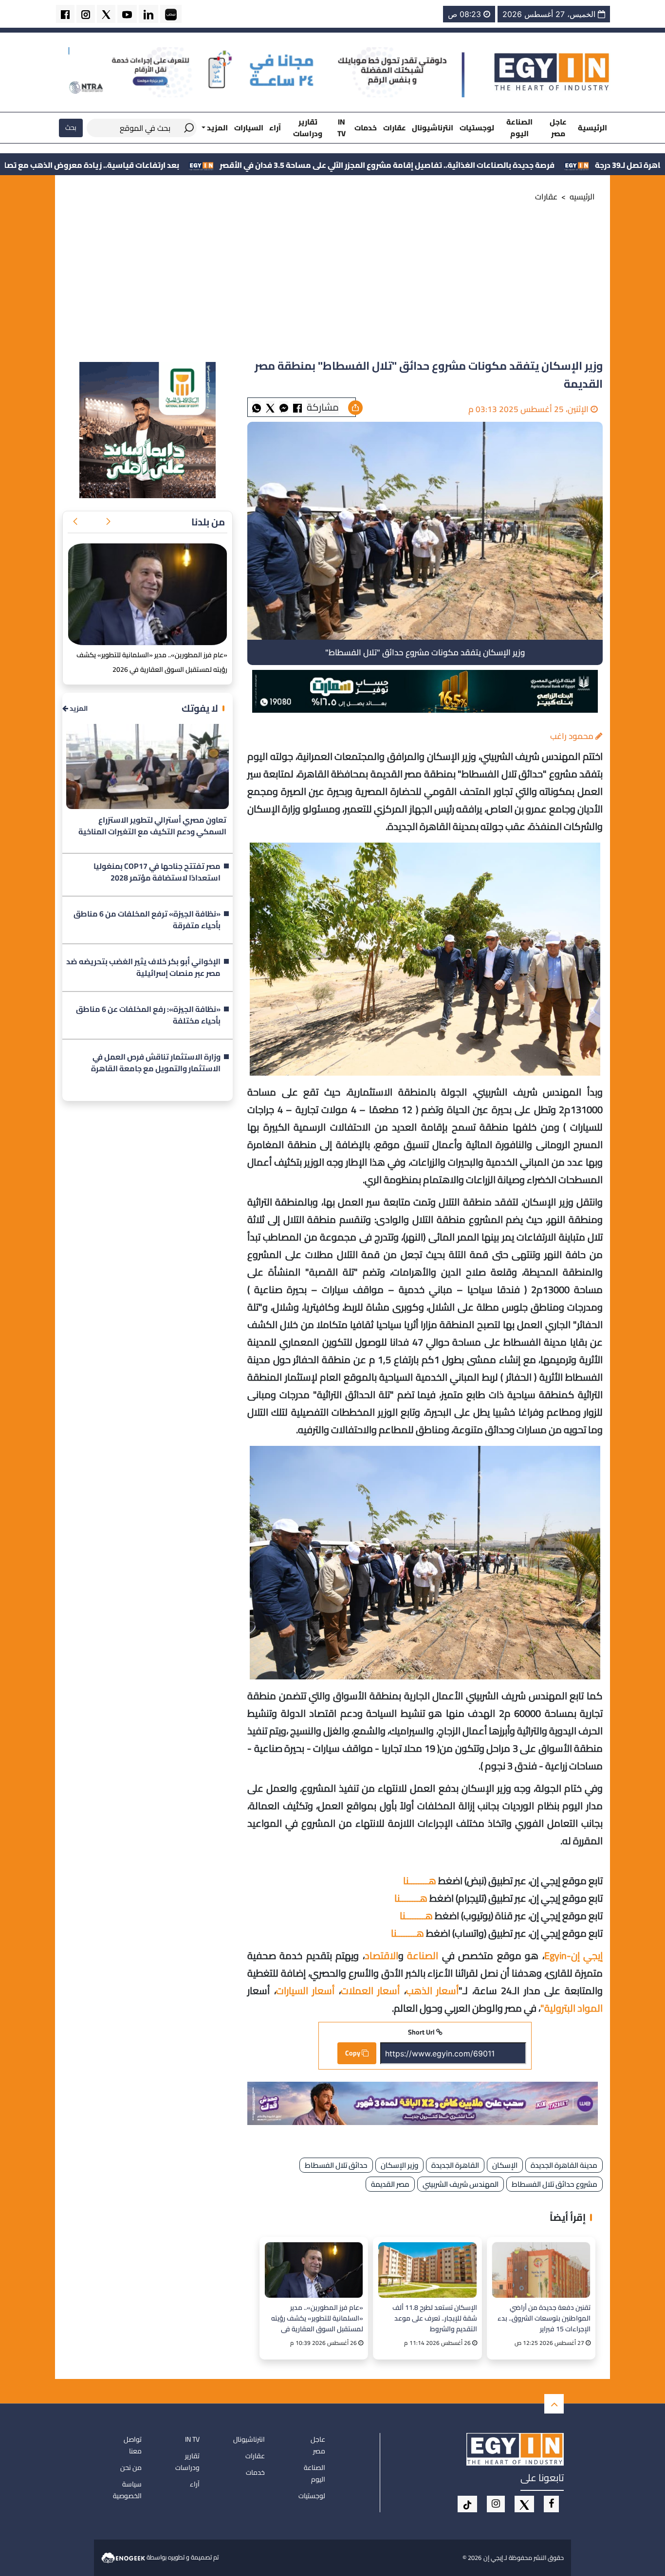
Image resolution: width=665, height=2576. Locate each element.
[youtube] (127, 14)
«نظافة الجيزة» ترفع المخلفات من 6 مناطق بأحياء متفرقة (147, 920)
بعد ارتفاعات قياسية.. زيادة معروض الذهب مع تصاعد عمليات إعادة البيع (188, 165)
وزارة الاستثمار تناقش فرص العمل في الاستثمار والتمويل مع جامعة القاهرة (156, 1063)
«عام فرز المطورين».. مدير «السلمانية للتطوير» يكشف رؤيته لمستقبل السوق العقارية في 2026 (317, 2318)
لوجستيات (477, 128)
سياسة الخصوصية (127, 2490)
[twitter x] (106, 14)
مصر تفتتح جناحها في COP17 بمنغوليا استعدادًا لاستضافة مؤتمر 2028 (157, 872)
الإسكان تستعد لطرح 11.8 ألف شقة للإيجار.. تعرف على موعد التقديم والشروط (434, 2318)
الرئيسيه (582, 197)
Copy (353, 2053)
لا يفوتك (200, 708)
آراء (275, 128)
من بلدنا (208, 522)
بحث (71, 127)
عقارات (395, 128)
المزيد (78, 709)
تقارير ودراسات (308, 127)
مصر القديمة (390, 2184)
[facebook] (65, 14)
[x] (524, 2504)
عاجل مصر (558, 127)
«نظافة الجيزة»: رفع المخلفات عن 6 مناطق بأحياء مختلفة (148, 1015)
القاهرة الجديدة (455, 2165)
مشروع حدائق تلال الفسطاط (554, 2184)
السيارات (249, 128)
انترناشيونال (433, 128)
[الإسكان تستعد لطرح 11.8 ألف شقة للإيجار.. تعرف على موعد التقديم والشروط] (427, 2270)
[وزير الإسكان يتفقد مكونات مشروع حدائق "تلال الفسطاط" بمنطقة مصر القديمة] (284, 407)
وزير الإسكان (399, 2165)
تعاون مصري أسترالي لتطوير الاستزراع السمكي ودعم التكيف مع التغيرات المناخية (152, 826)
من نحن (131, 2468)
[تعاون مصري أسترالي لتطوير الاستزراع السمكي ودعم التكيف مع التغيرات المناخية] (148, 766)
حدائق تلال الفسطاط (336, 2165)
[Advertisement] (332, 284)
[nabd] (171, 14)
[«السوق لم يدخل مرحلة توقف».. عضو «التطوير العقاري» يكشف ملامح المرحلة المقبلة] (148, 594)
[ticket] (467, 2504)
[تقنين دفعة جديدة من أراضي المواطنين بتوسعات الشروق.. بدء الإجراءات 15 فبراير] (541, 2270)
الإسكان (505, 2165)
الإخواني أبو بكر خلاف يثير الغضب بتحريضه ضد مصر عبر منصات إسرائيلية (143, 968)
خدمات (366, 128)
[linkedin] (148, 14)
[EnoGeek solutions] (124, 2557)
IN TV (342, 127)
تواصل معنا (133, 2445)
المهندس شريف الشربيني (461, 2184)
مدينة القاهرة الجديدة (564, 2165)
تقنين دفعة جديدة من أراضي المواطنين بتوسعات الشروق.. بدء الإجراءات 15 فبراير (544, 2318)
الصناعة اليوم (519, 127)
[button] (108, 522)
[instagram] (86, 14)
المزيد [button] (217, 128)
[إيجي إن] (552, 72)
